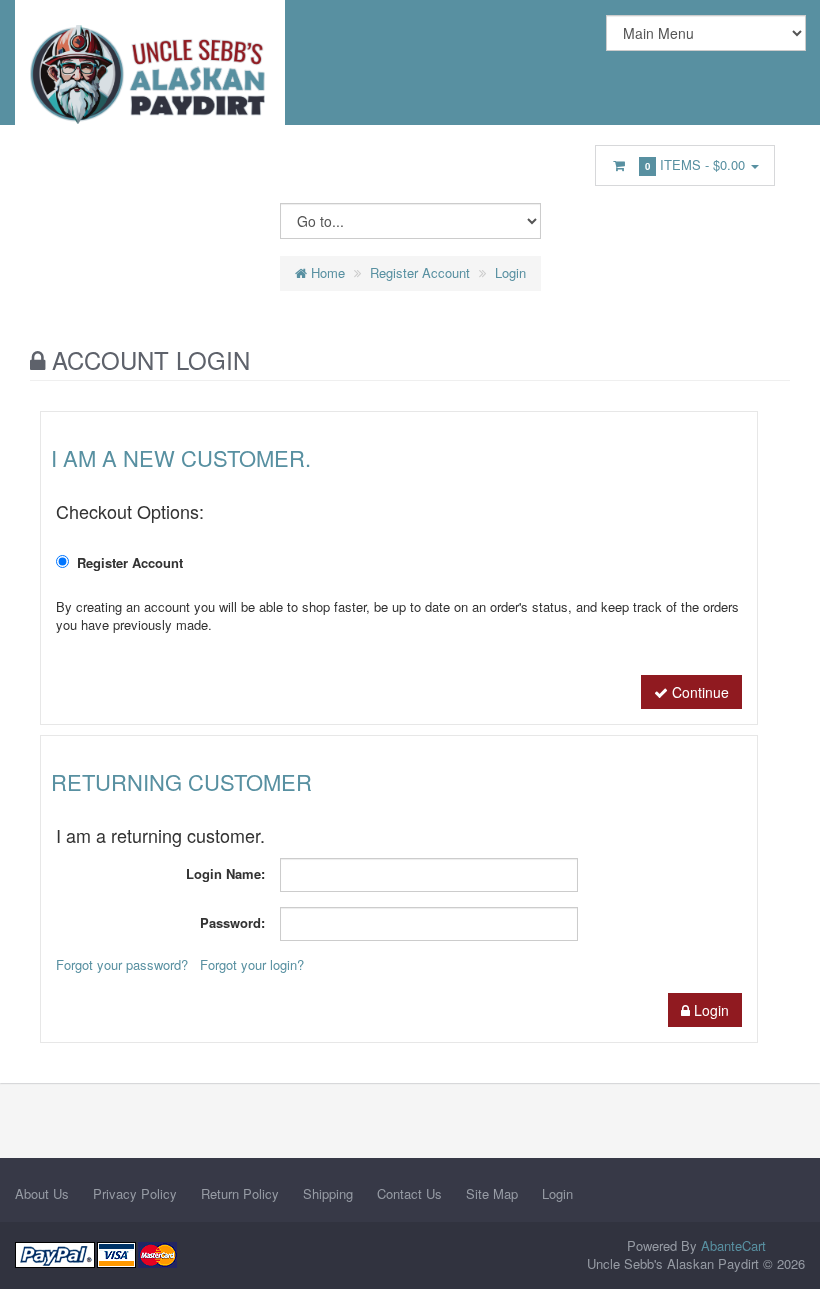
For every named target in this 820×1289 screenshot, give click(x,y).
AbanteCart (733, 1245)
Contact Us (409, 1193)
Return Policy (240, 1193)
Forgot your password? (122, 964)
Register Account (420, 272)
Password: (232, 922)
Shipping (328, 1193)
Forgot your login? (252, 964)
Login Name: (225, 873)
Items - (695, 164)
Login (510, 272)
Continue (698, 692)
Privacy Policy (135, 1193)
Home (326, 272)
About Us (42, 1193)
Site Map (492, 1193)
